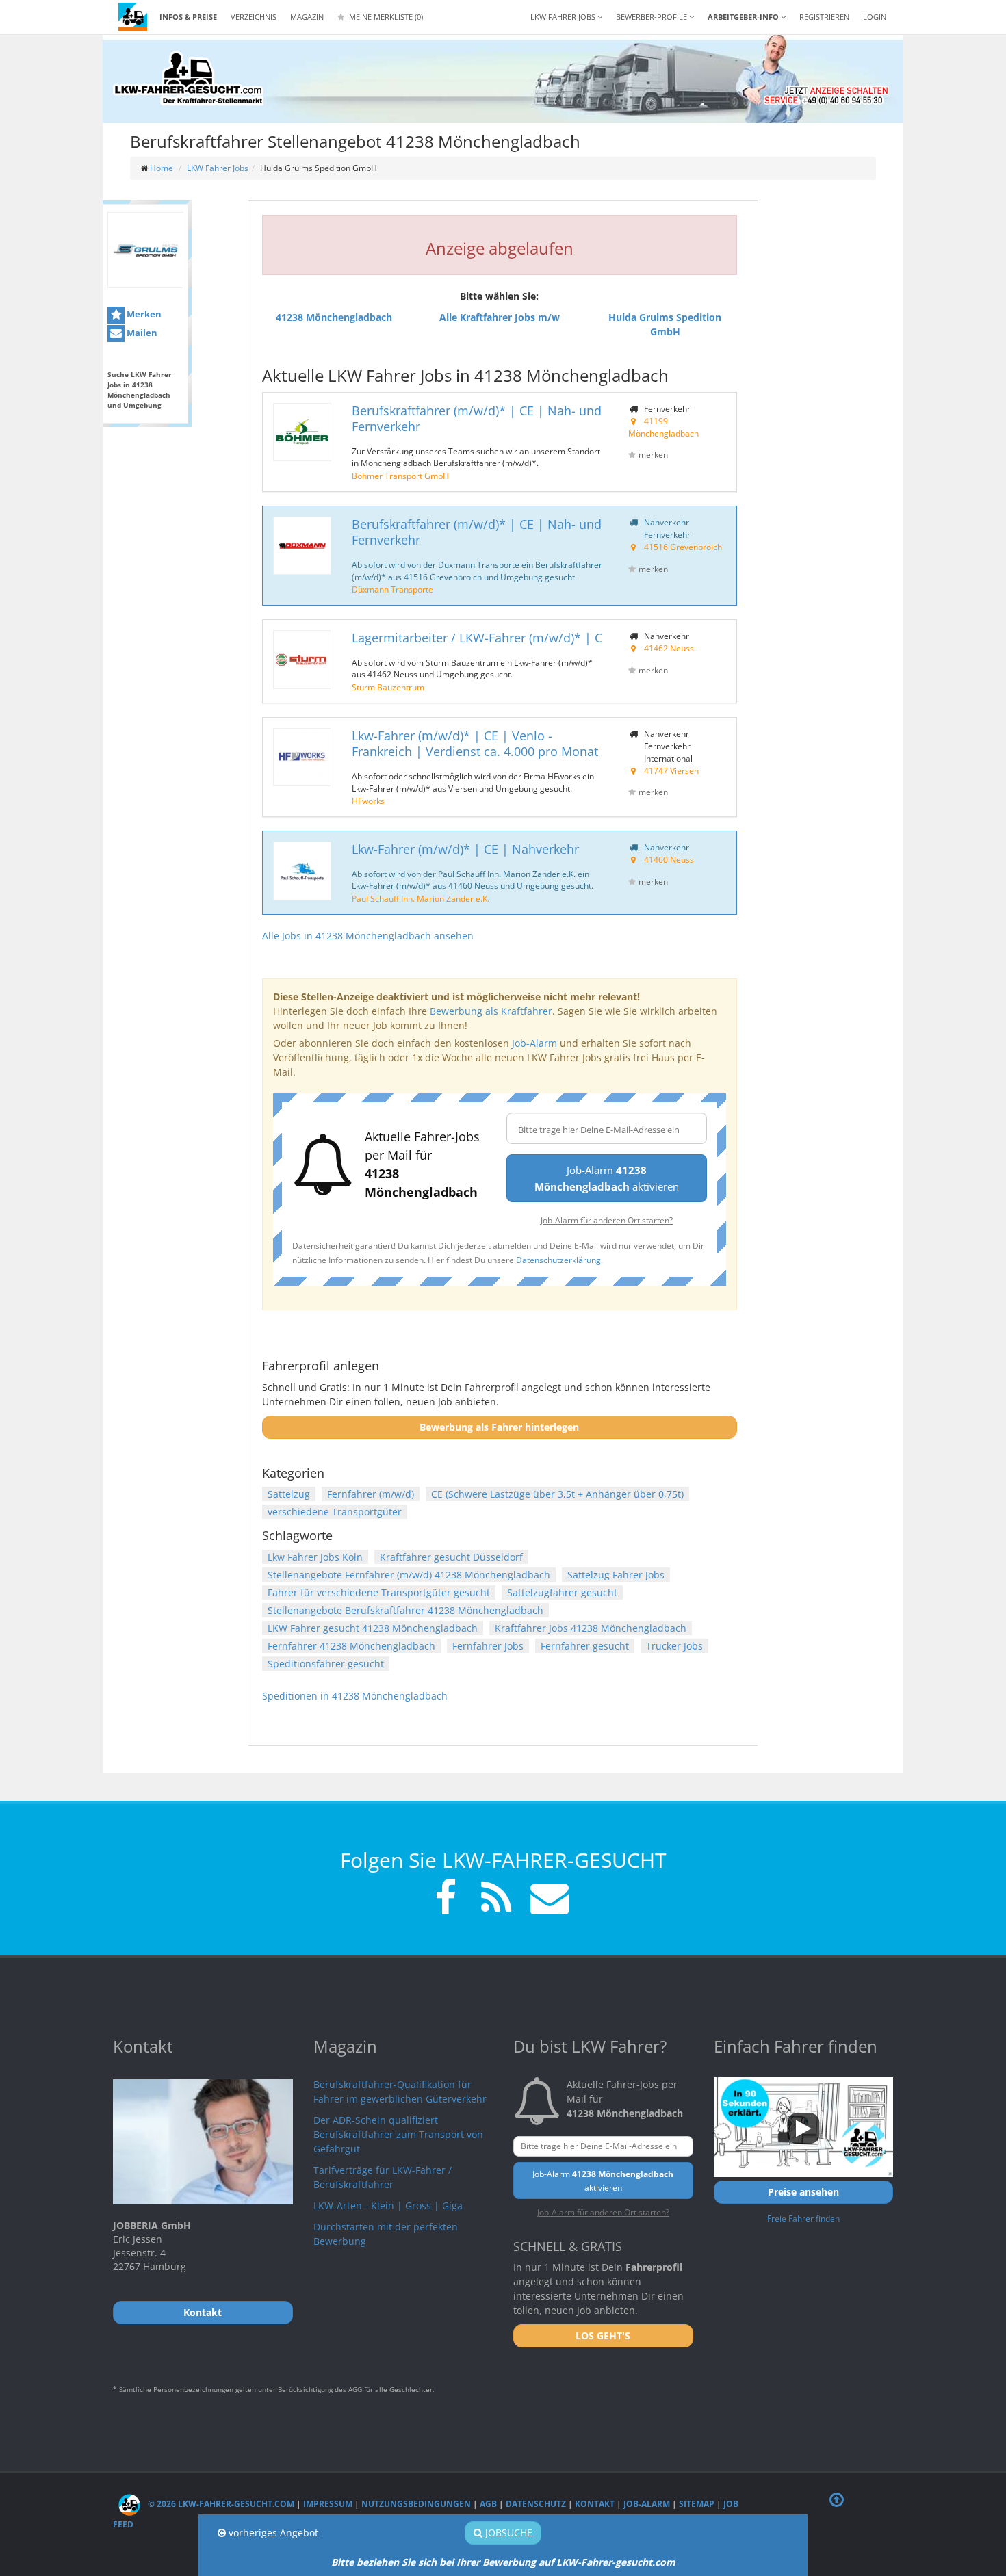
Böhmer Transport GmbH (400, 476)
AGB (488, 2504)
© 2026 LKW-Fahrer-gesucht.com (220, 2504)
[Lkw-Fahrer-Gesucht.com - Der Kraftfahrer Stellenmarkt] (188, 79)
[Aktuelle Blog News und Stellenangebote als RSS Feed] (496, 1900)
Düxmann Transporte (392, 589)
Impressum (328, 2504)
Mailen (141, 333)
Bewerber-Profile (653, 17)
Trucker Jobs (674, 1646)
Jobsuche (507, 2533)
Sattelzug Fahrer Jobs (616, 1575)
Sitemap (697, 2504)
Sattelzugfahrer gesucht (562, 1592)
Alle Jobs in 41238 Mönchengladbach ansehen (368, 936)
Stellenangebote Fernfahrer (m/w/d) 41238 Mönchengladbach (409, 1575)
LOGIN (875, 17)
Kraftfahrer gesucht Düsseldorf (451, 1557)
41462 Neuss (669, 648)
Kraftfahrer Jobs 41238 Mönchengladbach (591, 1628)
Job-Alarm (534, 1043)
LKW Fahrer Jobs (218, 168)
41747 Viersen (671, 770)
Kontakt (595, 2504)
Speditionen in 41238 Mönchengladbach (355, 1696)
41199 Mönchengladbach (663, 427)
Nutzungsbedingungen (416, 2504)
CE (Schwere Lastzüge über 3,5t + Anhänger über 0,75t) (557, 1494)
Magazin (307, 17)
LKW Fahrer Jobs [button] (564, 17)
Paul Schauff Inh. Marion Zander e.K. (421, 898)
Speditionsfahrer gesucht (326, 1664)
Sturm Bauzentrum (388, 687)
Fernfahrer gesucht (585, 1646)
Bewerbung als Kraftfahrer (491, 1011)
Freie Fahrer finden (803, 2218)
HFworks (368, 801)
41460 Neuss (669, 859)
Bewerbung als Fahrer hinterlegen (499, 1427)
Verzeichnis (254, 17)
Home (162, 168)
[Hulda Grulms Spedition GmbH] (145, 250)
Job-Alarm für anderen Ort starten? (607, 1220)
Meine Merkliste (385, 17)
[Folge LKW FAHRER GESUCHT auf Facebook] (446, 1900)
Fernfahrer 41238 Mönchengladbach (351, 1646)
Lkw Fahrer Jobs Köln (315, 1557)
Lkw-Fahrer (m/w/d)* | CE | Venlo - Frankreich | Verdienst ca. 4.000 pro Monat (475, 743)
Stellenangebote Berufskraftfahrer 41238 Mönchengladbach (405, 1610)
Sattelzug (289, 1494)
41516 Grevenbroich (683, 547)
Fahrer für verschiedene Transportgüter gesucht (379, 1592)
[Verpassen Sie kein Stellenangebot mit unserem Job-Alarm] (547, 1900)
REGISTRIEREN (824, 17)
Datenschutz (536, 2504)
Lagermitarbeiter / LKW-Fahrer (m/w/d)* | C (477, 638)
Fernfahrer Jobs (488, 1646)
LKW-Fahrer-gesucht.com (616, 2562)
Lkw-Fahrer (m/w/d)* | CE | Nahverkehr (465, 849)
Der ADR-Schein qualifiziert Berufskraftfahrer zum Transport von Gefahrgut (398, 2134)
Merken (143, 314)
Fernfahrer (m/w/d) (371, 1494)
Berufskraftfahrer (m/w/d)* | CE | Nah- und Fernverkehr (477, 418)
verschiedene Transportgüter (335, 1512)
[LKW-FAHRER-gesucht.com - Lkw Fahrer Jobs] (133, 17)
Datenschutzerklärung (558, 1260)
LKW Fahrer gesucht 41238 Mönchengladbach (373, 1628)
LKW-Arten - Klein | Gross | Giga (388, 2206)
